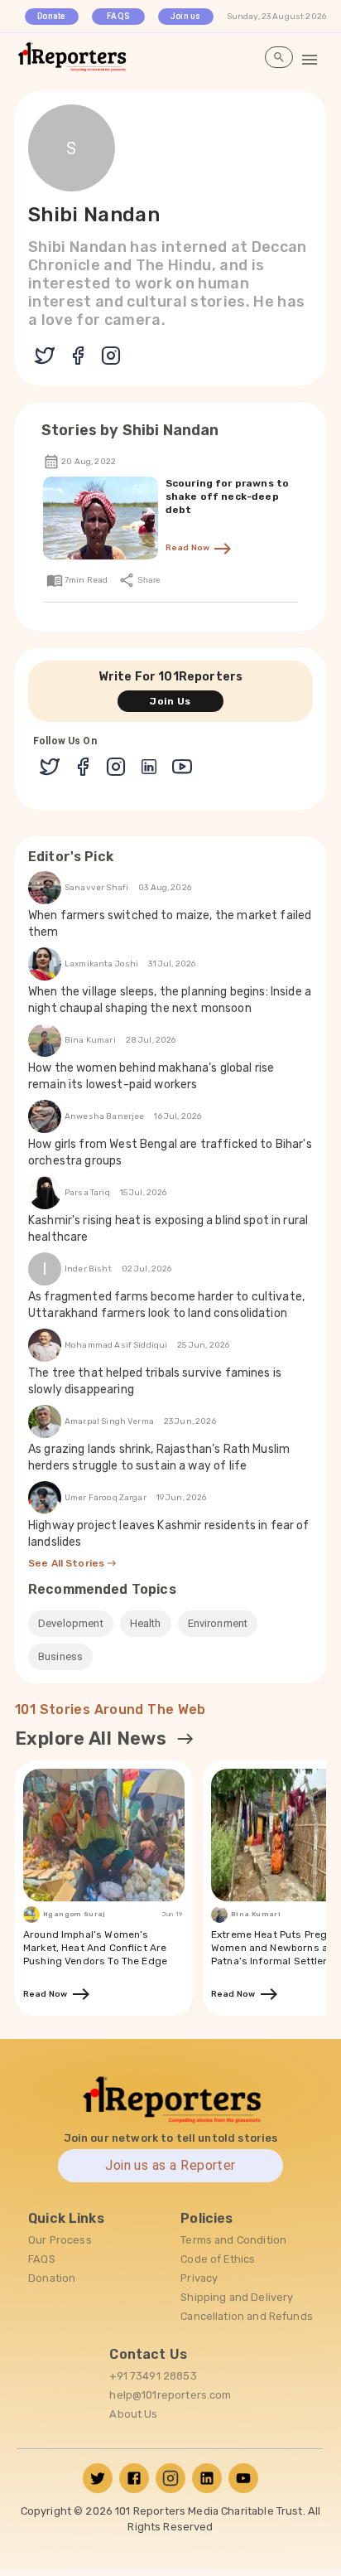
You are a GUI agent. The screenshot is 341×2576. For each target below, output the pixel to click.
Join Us (170, 701)
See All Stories (67, 1563)
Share (148, 580)
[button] (71, 1624)
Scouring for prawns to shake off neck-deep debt (227, 496)
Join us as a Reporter (170, 2165)
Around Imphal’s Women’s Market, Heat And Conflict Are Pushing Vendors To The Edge (95, 1948)
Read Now (190, 548)
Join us (186, 16)
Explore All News (91, 1738)
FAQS (118, 16)
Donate (52, 16)
